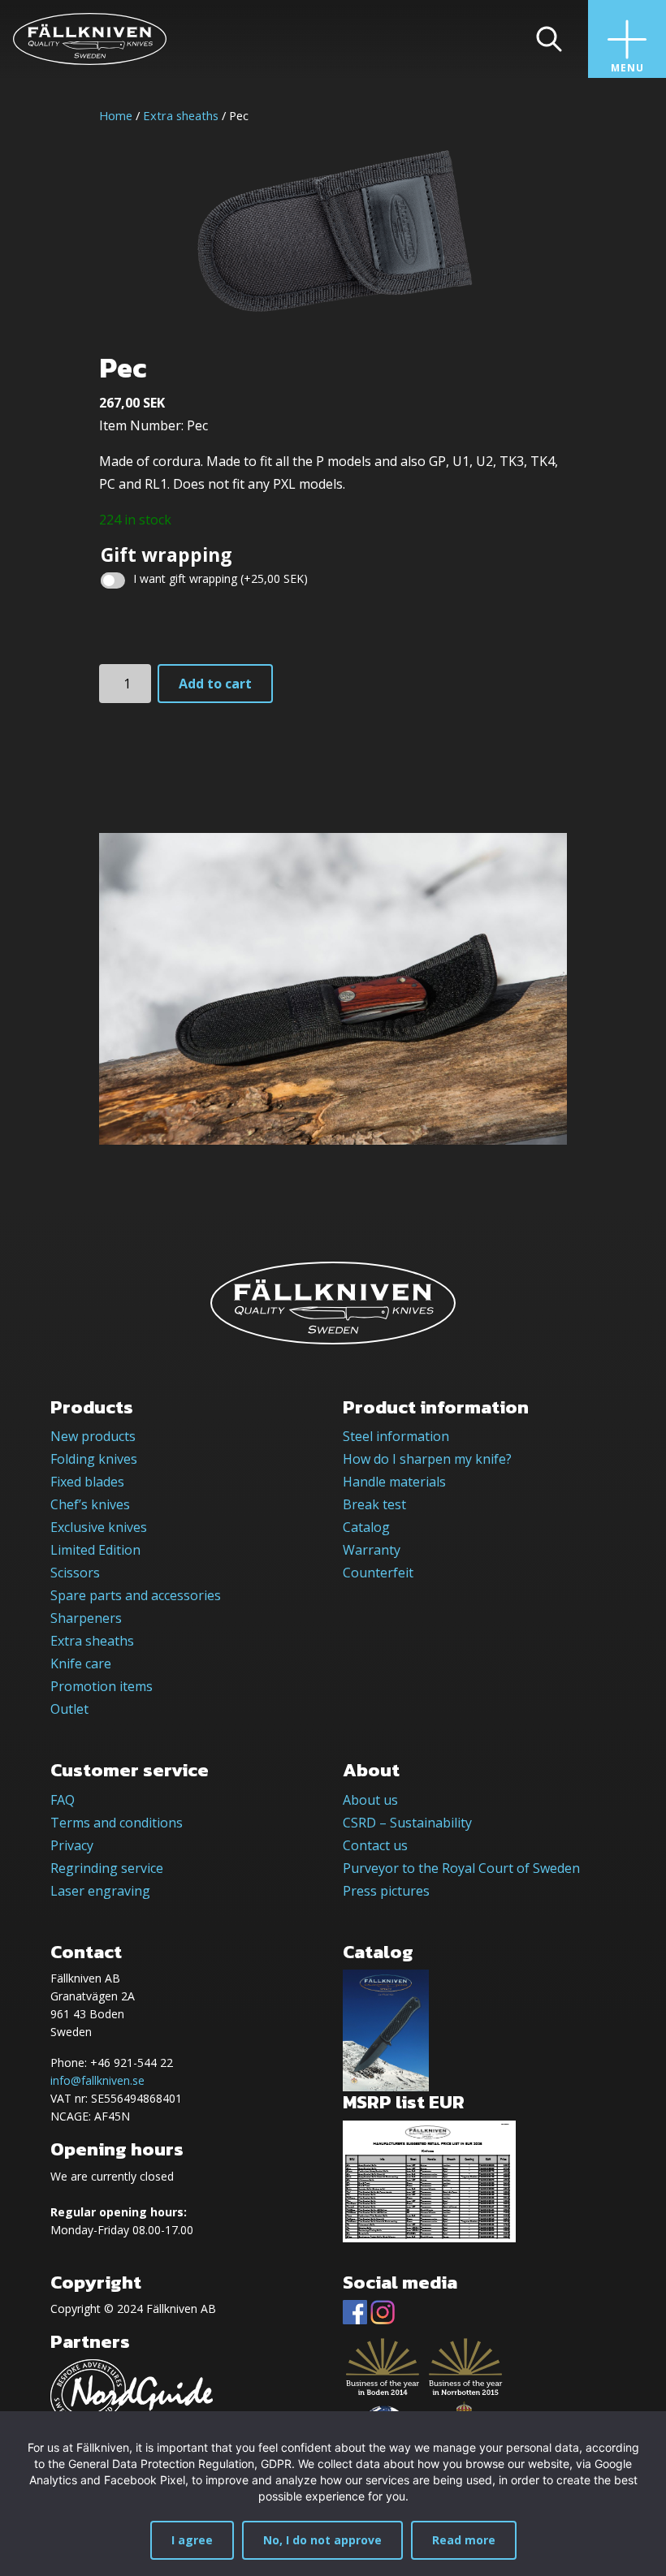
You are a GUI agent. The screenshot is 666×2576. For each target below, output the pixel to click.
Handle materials (394, 1482)
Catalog (366, 1527)
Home (116, 115)
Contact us (375, 1845)
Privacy (72, 1845)
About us (370, 1800)
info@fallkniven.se (97, 2080)
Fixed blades (87, 1482)
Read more (464, 2540)
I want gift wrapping (221, 578)
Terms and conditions (117, 1823)
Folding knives (94, 1459)
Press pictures (386, 1891)
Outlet (69, 1709)
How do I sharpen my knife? (427, 1459)
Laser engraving (100, 1891)
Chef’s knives (90, 1504)
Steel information (396, 1436)
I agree (192, 2540)
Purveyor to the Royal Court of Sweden (461, 1868)
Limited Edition (95, 1550)
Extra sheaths (181, 115)
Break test (374, 1504)
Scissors (75, 1573)
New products (93, 1436)
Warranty (372, 1550)
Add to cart (215, 684)
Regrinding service (107, 1868)
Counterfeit (378, 1573)
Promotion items (102, 1686)
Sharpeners (86, 1618)
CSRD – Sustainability (407, 1823)
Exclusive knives (99, 1527)
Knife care (81, 1663)
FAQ (63, 1800)
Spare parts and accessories (136, 1595)
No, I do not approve (322, 2540)
